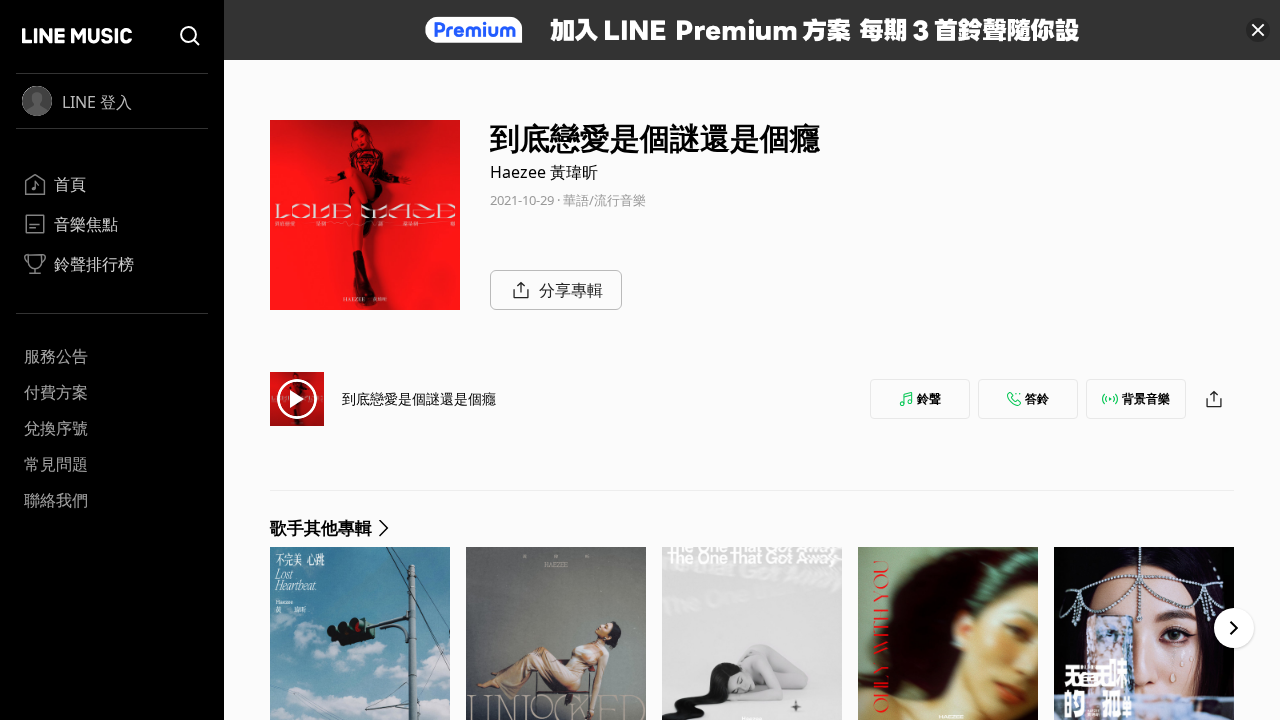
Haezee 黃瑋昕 (544, 172)
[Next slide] (1234, 628)
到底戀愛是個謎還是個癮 (419, 398)
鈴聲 (929, 398)
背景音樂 (1146, 398)
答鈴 (1037, 398)
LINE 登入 (97, 102)
